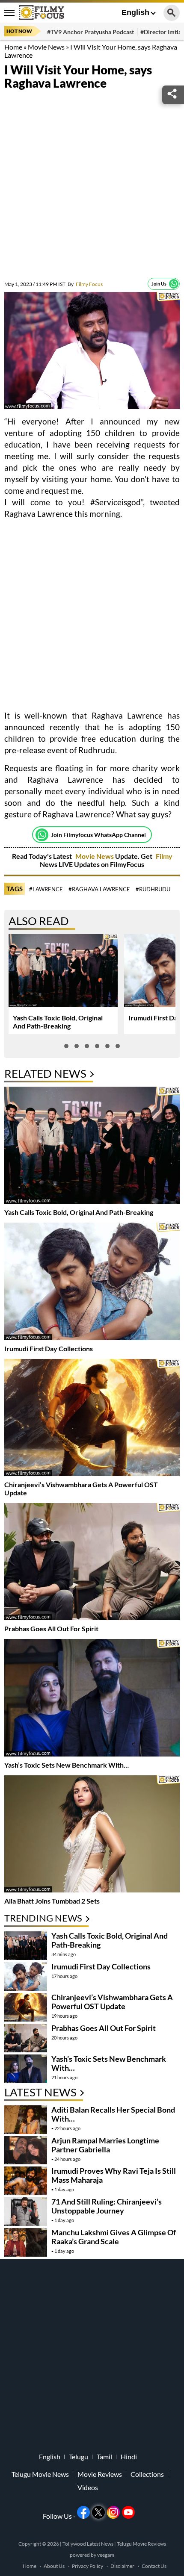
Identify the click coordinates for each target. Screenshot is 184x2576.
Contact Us (154, 2566)
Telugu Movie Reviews (141, 2544)
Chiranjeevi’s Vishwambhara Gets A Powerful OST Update (112, 2002)
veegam (106, 2555)
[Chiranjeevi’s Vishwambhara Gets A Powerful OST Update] (92, 1419)
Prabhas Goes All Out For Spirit (51, 1628)
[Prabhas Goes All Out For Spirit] (92, 1563)
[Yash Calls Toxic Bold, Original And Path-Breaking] (92, 1146)
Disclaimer (122, 2566)
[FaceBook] (83, 2512)
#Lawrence (46, 889)
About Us (54, 2566)
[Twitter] (98, 2512)
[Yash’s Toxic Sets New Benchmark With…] (92, 1699)
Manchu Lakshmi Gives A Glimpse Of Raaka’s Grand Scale (114, 2237)
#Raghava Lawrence (99, 889)
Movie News (46, 47)
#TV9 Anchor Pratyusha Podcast (91, 32)
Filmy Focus (85, 284)
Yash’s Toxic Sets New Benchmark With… (67, 1765)
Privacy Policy (88, 2566)
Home (13, 47)
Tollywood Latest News (88, 2544)
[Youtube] (128, 2512)
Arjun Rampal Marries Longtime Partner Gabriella (105, 2145)
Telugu (79, 2457)
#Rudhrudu (153, 889)
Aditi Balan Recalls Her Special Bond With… (113, 2114)
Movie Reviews (100, 2474)
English (135, 12)
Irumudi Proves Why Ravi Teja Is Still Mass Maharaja (114, 2175)
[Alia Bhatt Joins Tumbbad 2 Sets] (92, 1835)
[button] (66, 1046)
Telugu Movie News (40, 2474)
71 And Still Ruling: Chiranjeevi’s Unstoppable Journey (107, 2206)
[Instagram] (113, 2512)
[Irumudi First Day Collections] (92, 1282)
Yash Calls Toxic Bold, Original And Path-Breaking (58, 1022)
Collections (147, 2474)
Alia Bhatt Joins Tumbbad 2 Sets (52, 1901)
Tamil (104, 2457)
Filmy (164, 856)
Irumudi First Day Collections (49, 1348)
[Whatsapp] (174, 284)
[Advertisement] (92, 186)
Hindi (129, 2457)
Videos (88, 2488)
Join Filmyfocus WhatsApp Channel (98, 835)
